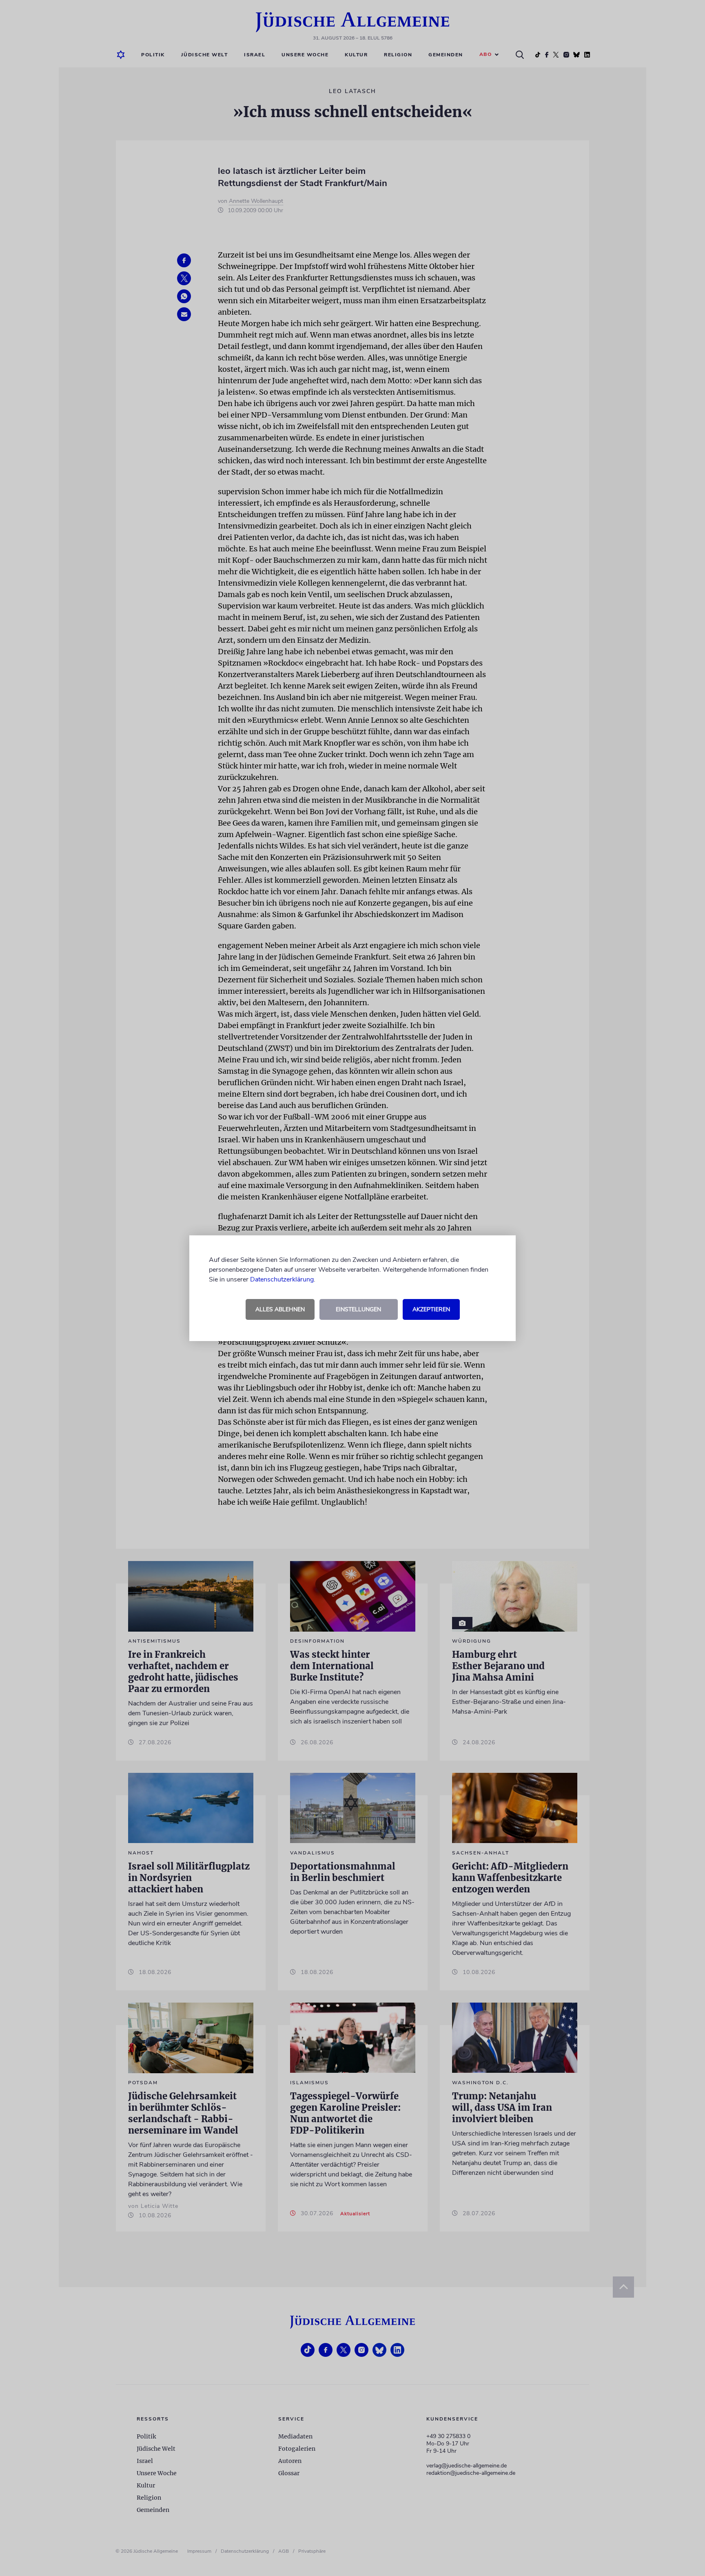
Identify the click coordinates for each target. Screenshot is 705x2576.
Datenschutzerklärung (282, 1279)
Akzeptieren (431, 1309)
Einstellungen (358, 1309)
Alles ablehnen (280, 1309)
